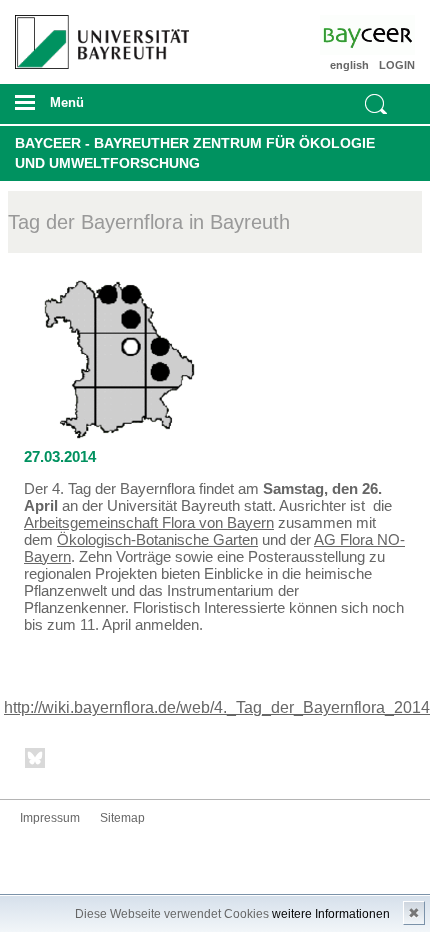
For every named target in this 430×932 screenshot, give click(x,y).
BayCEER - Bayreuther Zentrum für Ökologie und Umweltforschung (195, 153)
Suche (376, 104)
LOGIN (397, 65)
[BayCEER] (383, 35)
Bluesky (36, 761)
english (349, 65)
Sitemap (122, 818)
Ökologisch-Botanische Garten (157, 539)
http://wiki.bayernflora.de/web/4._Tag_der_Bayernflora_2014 (217, 707)
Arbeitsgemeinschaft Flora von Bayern (149, 522)
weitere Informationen (331, 914)
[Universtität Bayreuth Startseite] (97, 34)
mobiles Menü (95, 109)
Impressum (50, 818)
